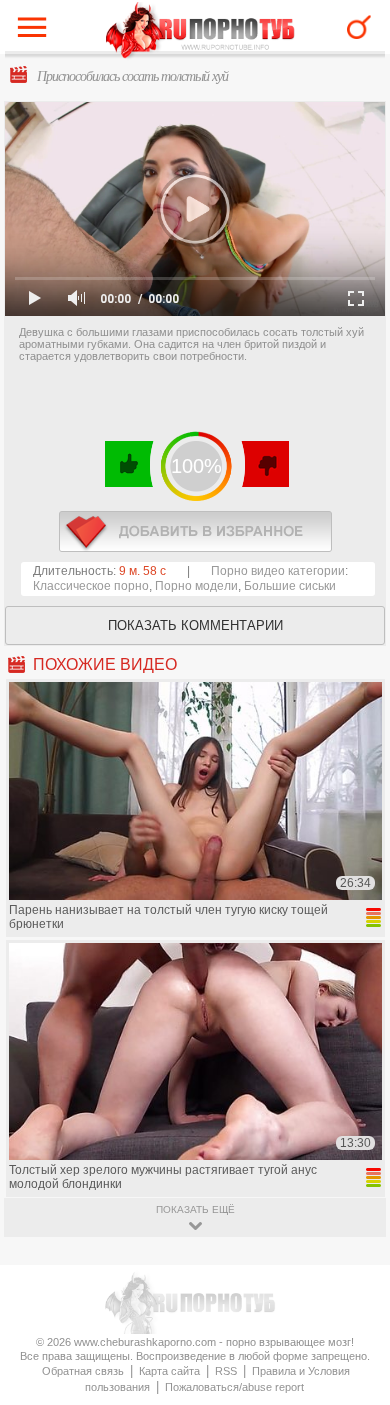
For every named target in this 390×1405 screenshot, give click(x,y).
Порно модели (196, 586)
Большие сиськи (290, 586)
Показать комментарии (195, 625)
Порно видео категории (278, 571)
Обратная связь (83, 1371)
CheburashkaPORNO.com (200, 31)
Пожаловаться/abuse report (234, 1387)
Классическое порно (91, 586)
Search (359, 27)
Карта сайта (169, 1371)
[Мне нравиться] (129, 464)
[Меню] (37, 32)
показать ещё (195, 1209)
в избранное (195, 531)
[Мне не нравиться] (264, 464)
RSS (226, 1371)
